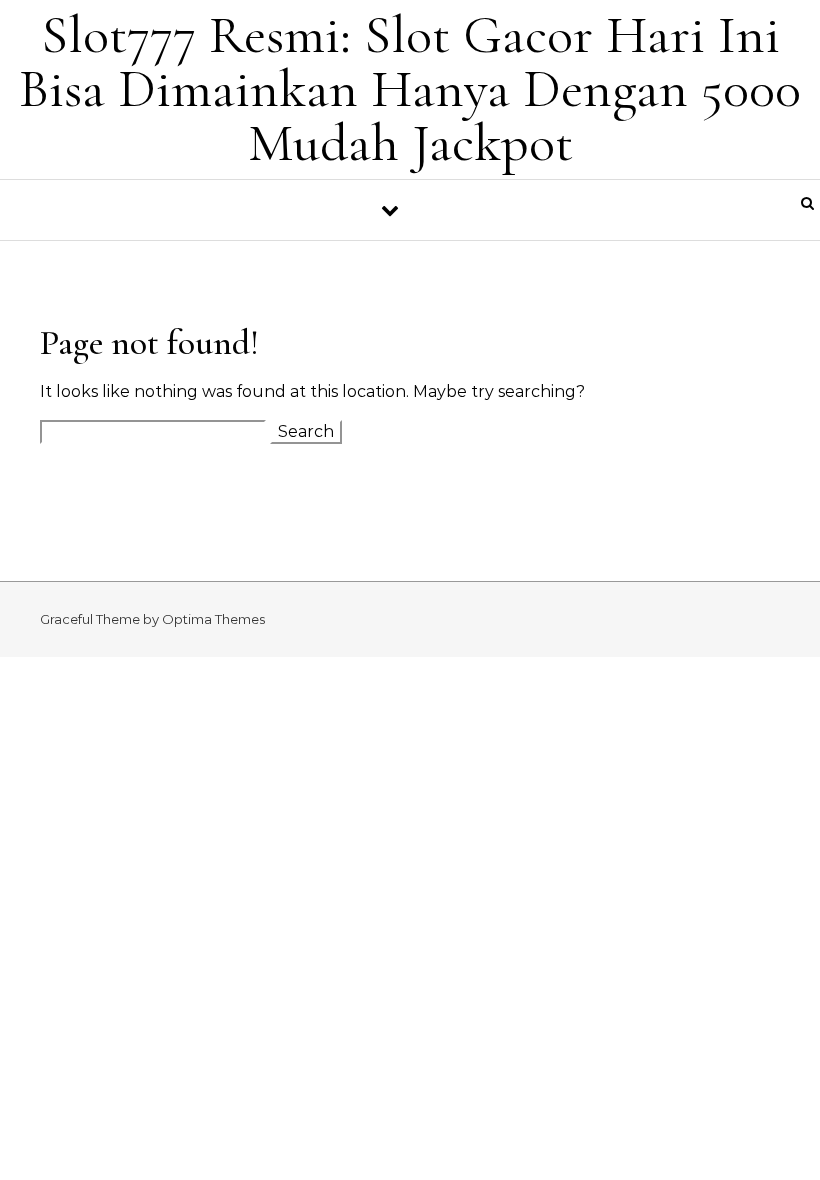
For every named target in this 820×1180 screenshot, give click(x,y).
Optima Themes (213, 619)
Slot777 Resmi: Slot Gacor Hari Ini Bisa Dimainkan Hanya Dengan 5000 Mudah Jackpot (410, 88)
